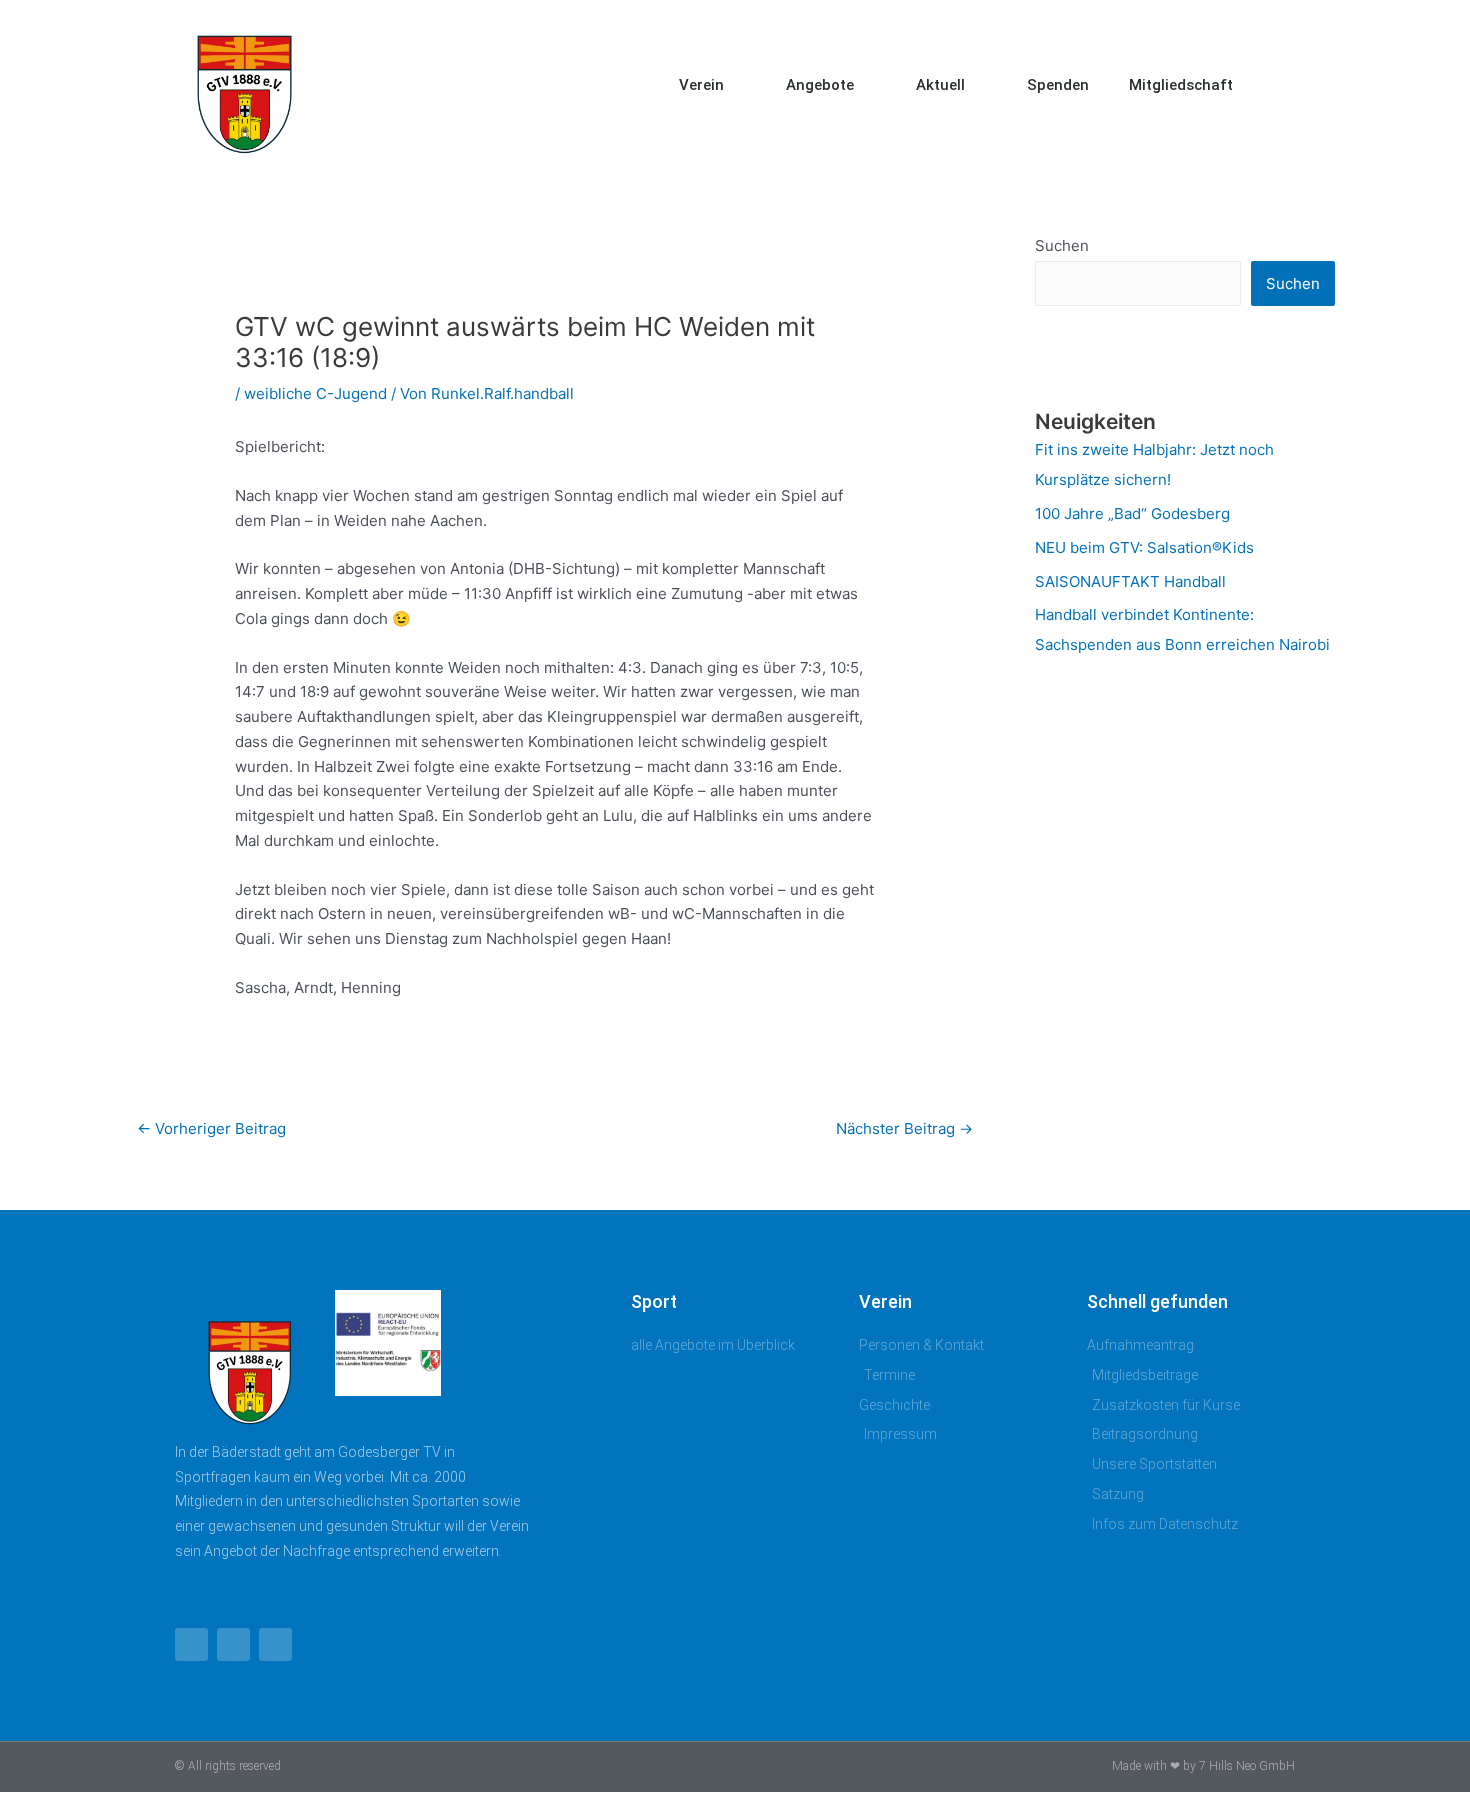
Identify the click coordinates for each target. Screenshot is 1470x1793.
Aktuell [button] (940, 85)
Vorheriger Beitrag (211, 1128)
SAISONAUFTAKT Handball (1130, 581)
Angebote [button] (820, 85)
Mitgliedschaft (1181, 85)
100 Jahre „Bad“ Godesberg (1132, 513)
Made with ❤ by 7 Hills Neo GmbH (1203, 1766)
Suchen (1062, 245)
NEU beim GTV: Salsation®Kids (1144, 547)
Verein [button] (701, 85)
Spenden (1058, 85)
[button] (1285, 85)
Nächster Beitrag (904, 1128)
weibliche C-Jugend (315, 393)
